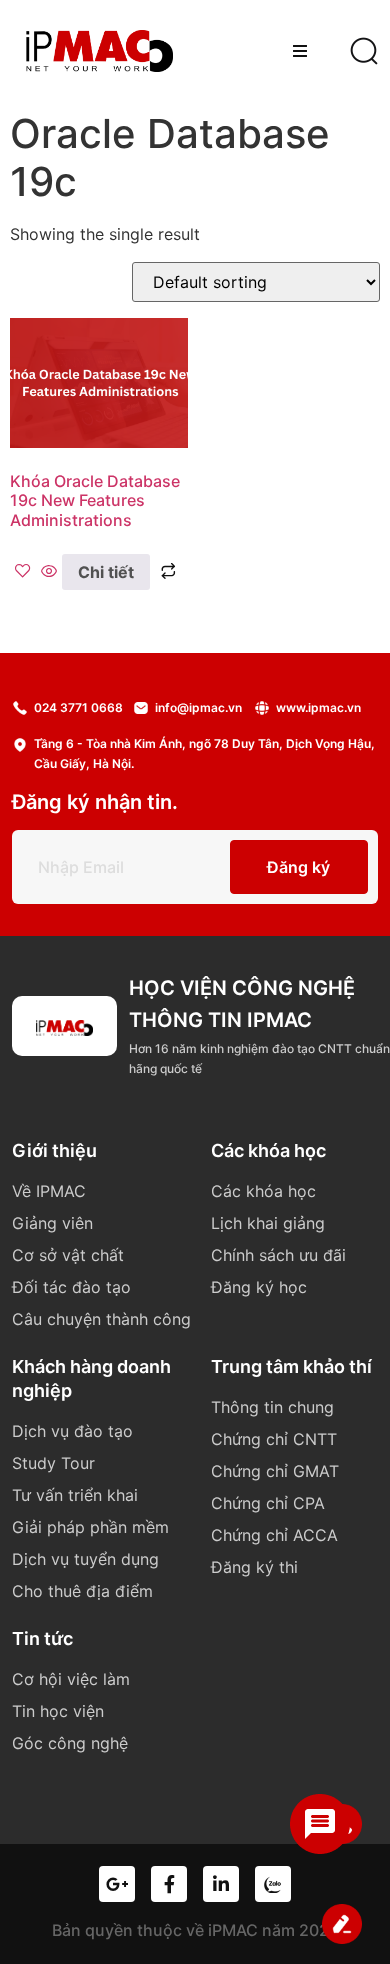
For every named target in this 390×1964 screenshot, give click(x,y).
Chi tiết (106, 572)
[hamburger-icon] (299, 51)
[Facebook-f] (169, 1884)
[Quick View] (49, 572)
